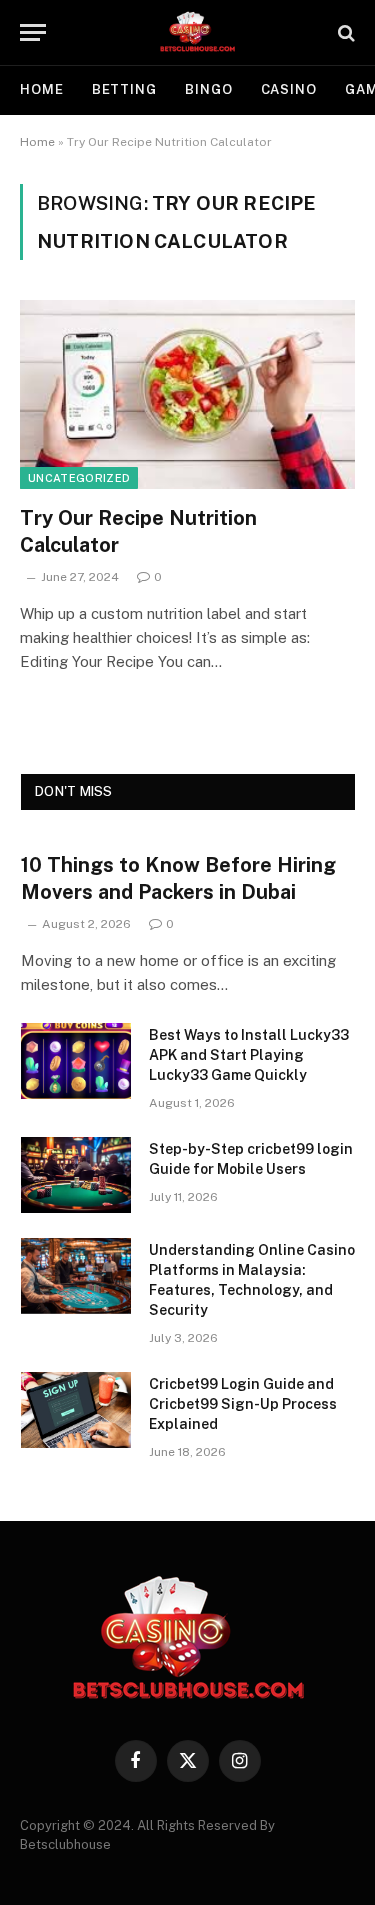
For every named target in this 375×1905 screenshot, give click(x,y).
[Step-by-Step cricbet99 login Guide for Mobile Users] (76, 1175)
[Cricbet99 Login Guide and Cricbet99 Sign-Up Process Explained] (76, 1410)
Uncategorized (79, 478)
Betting (124, 89)
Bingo (209, 89)
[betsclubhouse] (197, 32)
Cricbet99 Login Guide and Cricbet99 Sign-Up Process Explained (243, 1404)
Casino (289, 89)
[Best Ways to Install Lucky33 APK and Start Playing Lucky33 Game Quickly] (76, 1061)
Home (42, 89)
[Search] (344, 32)
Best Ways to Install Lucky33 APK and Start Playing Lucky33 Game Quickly (249, 1055)
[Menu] (33, 32)
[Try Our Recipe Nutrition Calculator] (187, 394)
